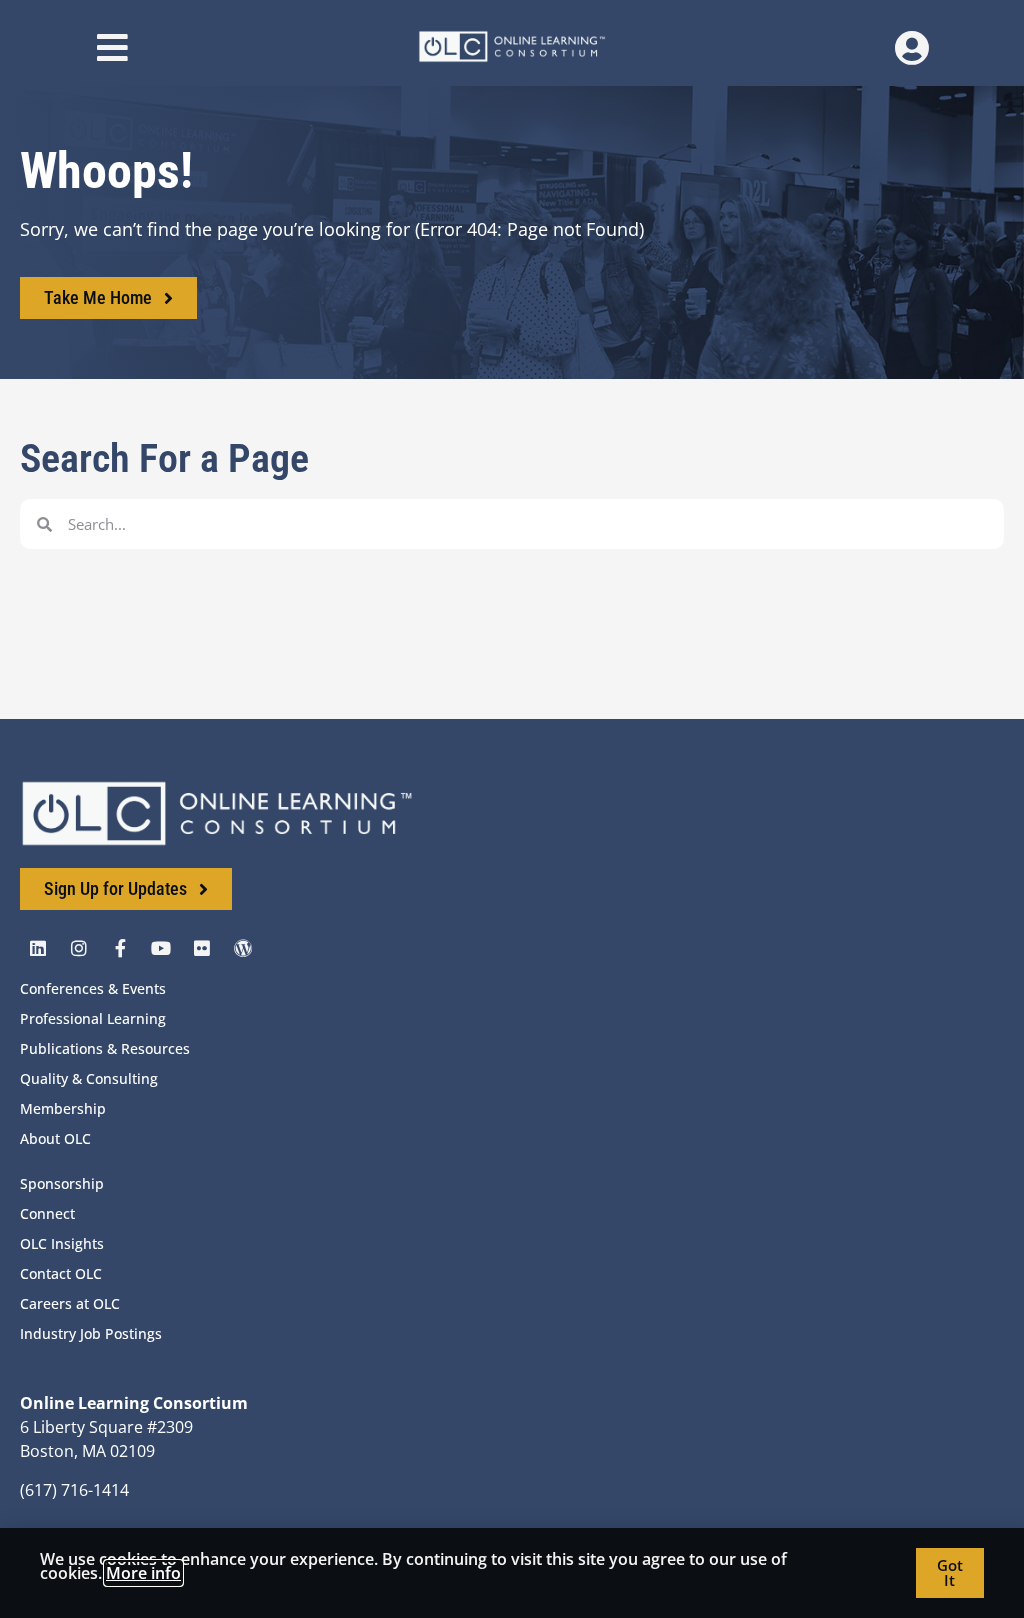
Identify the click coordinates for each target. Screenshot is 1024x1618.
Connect (47, 1213)
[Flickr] (202, 948)
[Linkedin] (38, 948)
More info (143, 1573)
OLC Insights (62, 1243)
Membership (63, 1108)
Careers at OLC (70, 1303)
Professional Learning (93, 1018)
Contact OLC (61, 1273)
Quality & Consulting (89, 1078)
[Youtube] (161, 948)
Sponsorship (62, 1183)
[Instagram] (79, 948)
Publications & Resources (105, 1048)
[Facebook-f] (120, 948)
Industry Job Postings (91, 1333)
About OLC (55, 1138)
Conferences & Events (93, 988)
